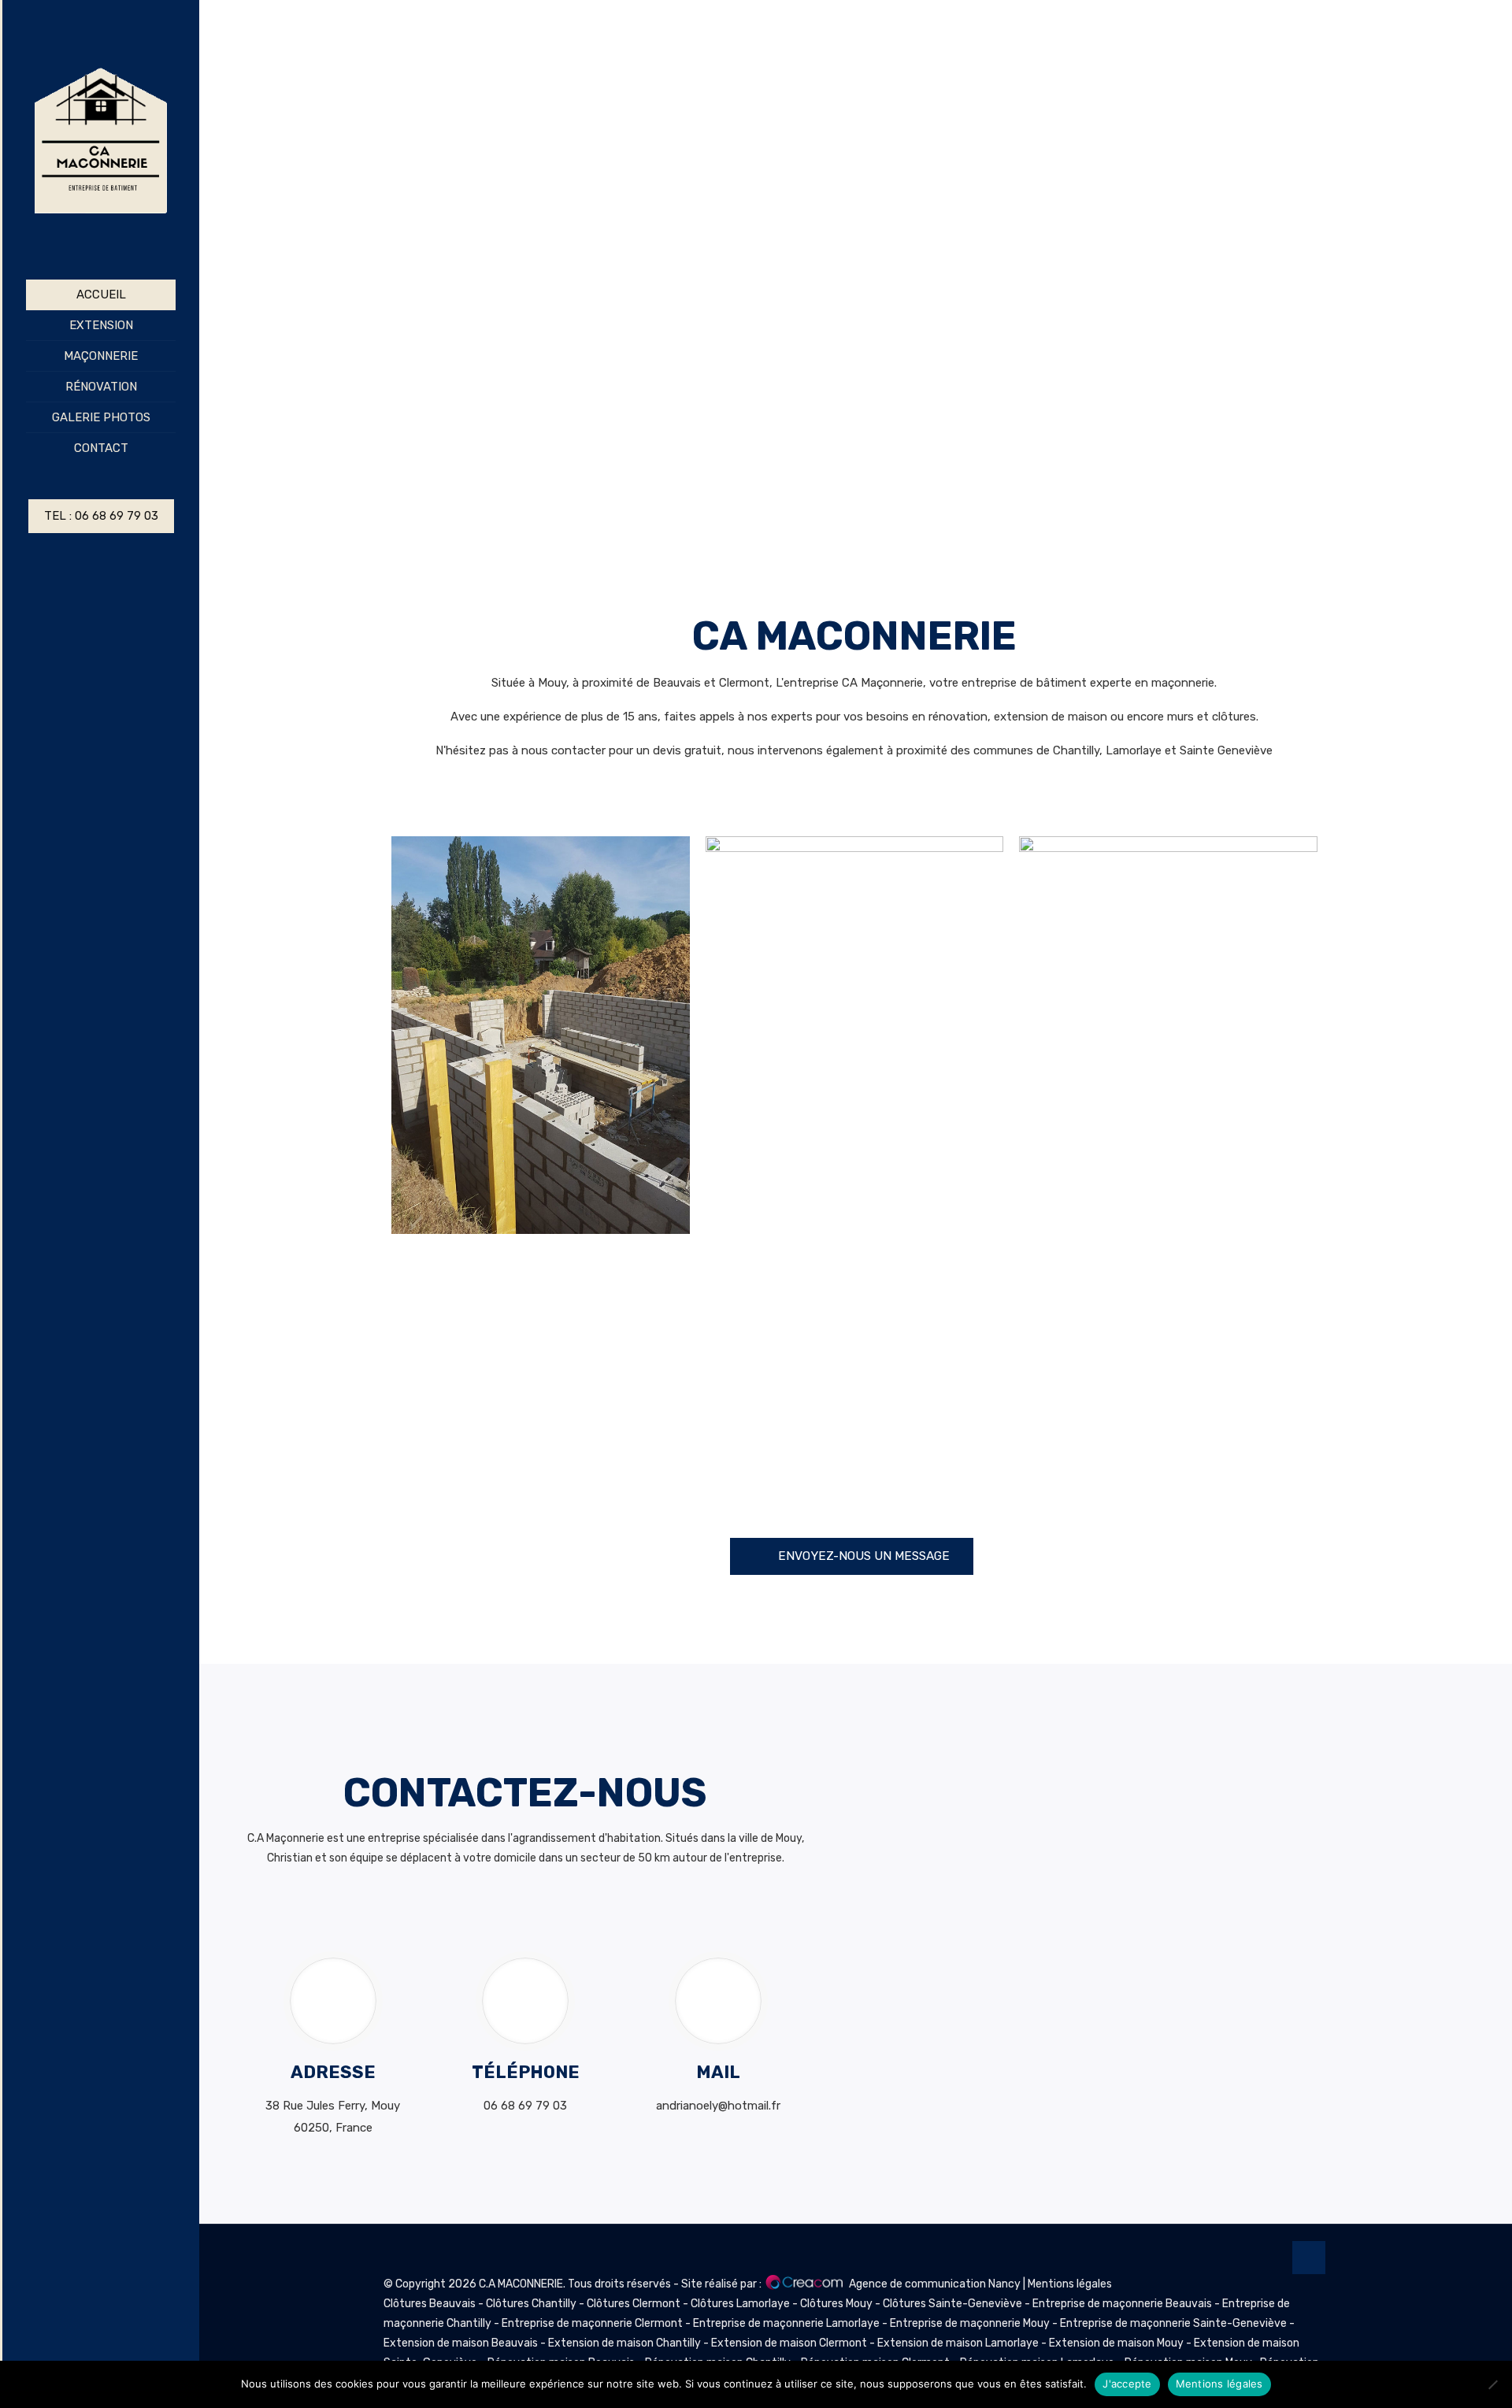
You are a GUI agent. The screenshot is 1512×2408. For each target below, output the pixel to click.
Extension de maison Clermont (789, 2343)
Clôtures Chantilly (532, 2304)
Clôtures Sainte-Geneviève (954, 2304)
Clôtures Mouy (838, 2304)
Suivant (1492, 267)
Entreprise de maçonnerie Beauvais (1122, 2304)
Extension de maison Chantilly (624, 2343)
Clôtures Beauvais (431, 2304)
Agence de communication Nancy (935, 2284)
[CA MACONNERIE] (101, 140)
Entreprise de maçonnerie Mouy (970, 2323)
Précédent (217, 267)
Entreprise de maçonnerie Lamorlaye (786, 2323)
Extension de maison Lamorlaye (958, 2343)
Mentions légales (1070, 2284)
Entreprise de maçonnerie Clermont (592, 2323)
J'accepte (1127, 2384)
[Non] (1492, 2384)
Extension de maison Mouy (1116, 2343)
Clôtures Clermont (635, 2304)
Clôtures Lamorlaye (741, 2304)
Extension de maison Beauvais (461, 2343)
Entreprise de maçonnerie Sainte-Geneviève (1173, 2323)
